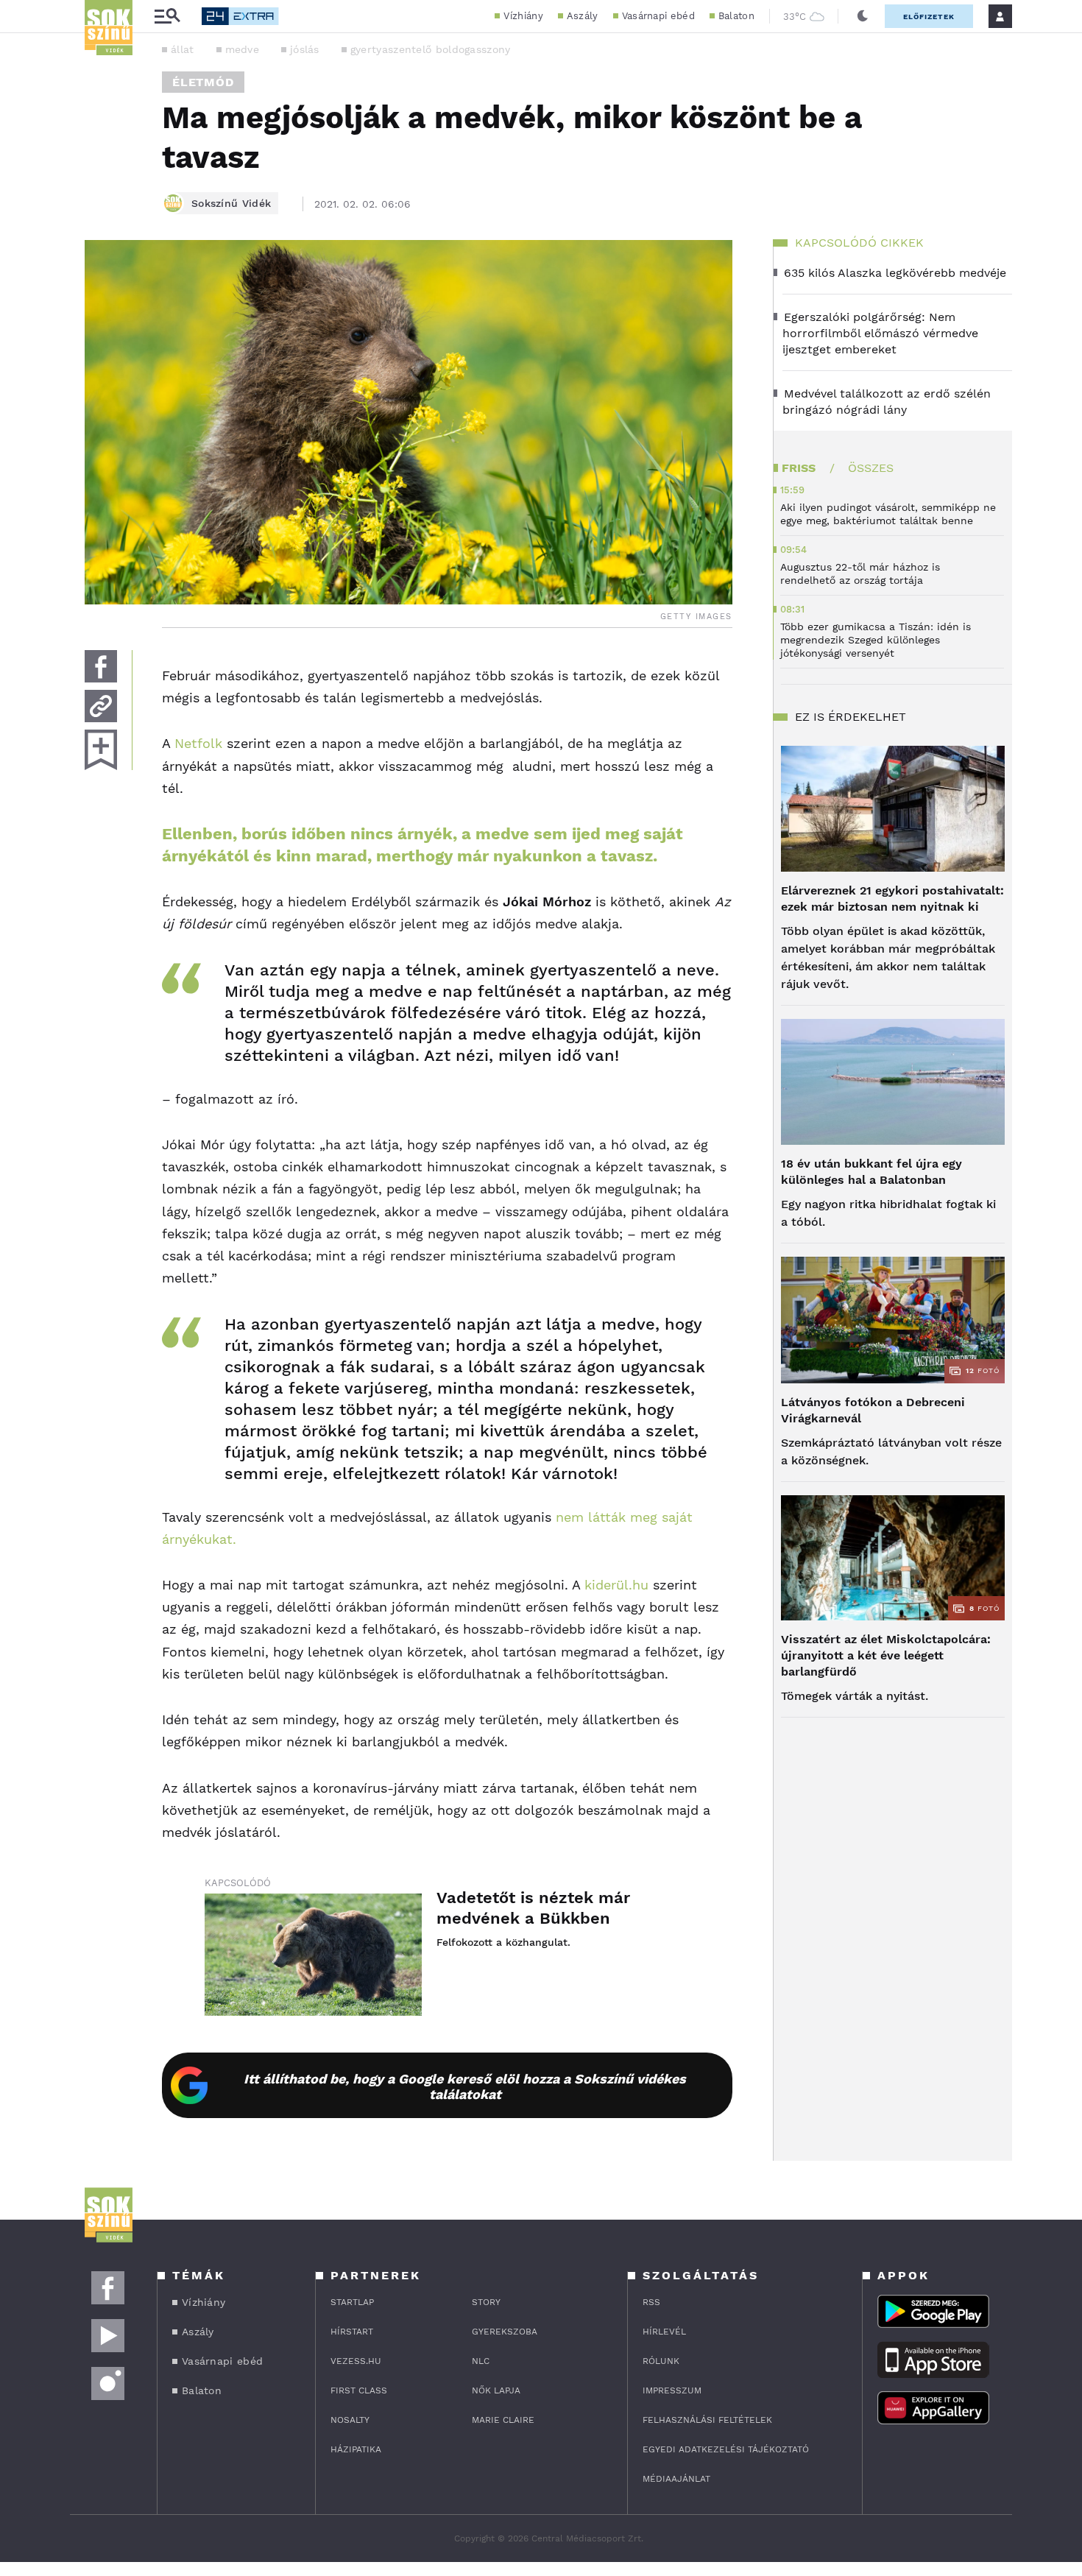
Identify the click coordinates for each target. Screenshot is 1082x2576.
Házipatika (356, 2449)
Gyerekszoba (505, 2332)
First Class (359, 2390)
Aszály (583, 16)
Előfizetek (929, 17)
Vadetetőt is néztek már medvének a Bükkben (533, 1908)
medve (243, 49)
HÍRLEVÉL (664, 2332)
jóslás (305, 49)
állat (183, 49)
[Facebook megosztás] (101, 666)
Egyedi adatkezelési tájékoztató (726, 2449)
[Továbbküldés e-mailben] (101, 706)
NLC (481, 2361)
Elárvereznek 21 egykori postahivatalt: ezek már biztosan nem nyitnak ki (892, 899)
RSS (651, 2302)
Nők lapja (496, 2390)
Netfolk (198, 743)
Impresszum (672, 2390)
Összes (871, 468)
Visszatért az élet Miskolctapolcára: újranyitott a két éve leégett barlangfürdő (886, 1655)
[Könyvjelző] (101, 750)
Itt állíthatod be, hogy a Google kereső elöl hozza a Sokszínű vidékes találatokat (465, 2086)
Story (486, 2302)
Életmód (203, 82)
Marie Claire (503, 2420)
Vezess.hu (356, 2361)
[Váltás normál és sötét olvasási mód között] (863, 16)
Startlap (352, 2302)
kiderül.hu (616, 1585)
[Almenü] (167, 17)
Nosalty (350, 2420)
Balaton (736, 16)
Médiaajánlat (676, 2479)
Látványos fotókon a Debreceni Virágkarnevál (873, 1410)
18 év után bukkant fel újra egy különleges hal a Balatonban (871, 1172)
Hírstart (352, 2332)
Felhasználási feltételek (707, 2420)
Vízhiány (523, 16)
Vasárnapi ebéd (658, 16)
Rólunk (661, 2361)
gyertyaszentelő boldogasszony (431, 49)
